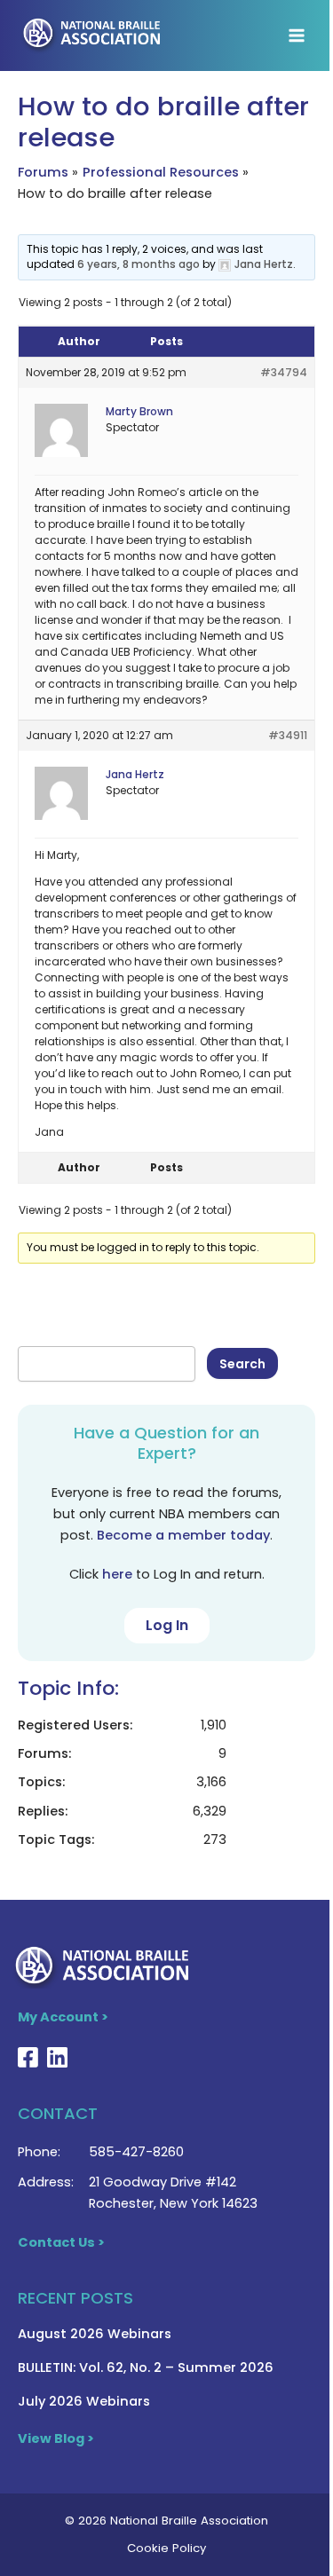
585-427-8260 (136, 2152)
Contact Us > (61, 2242)
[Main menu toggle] (297, 35)
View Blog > (56, 2438)
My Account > (63, 2017)
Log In (167, 1625)
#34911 (288, 735)
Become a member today (183, 1535)
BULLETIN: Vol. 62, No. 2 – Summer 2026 (146, 2367)
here (117, 1574)
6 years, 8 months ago (139, 264)
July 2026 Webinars (84, 2401)
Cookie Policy (166, 2548)
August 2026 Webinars (95, 2334)
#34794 (284, 372)
